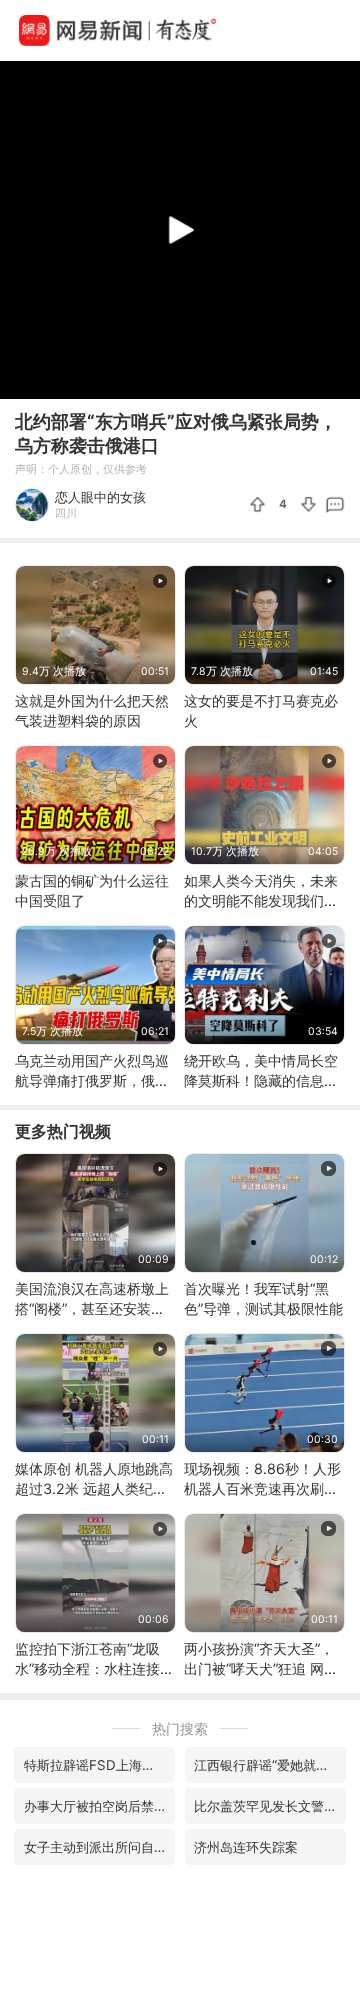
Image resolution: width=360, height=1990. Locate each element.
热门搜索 (180, 1728)
